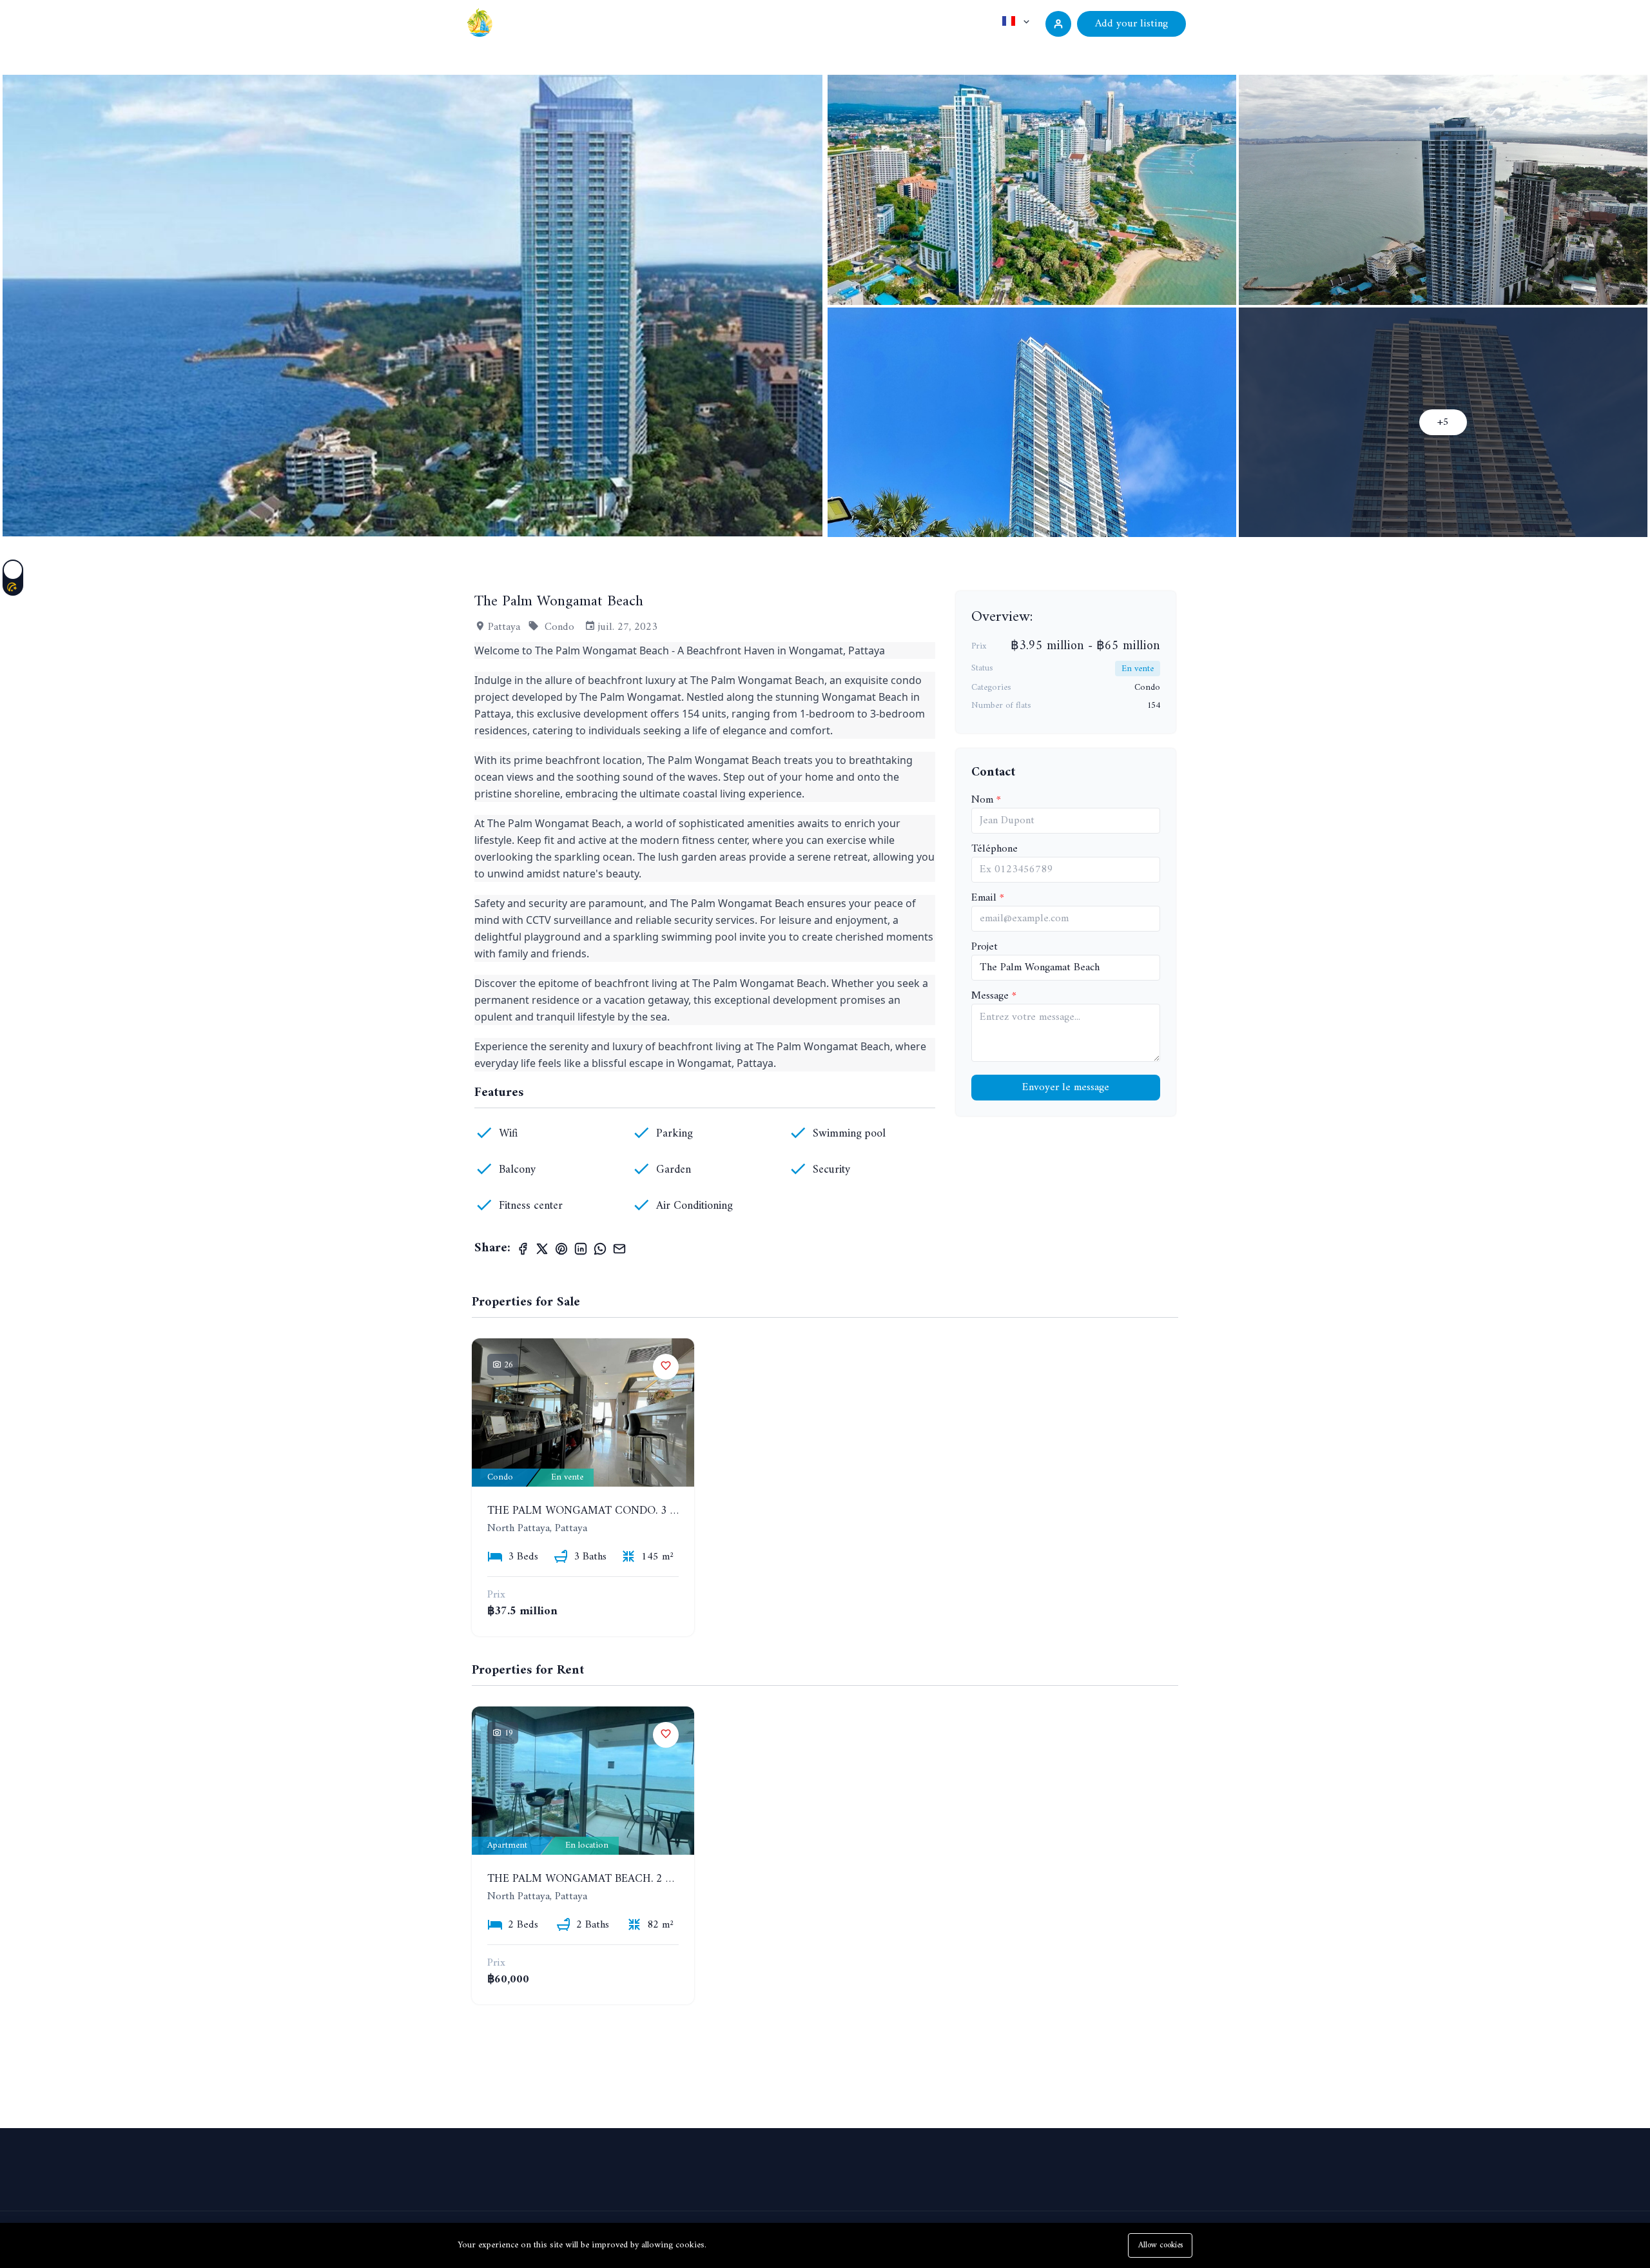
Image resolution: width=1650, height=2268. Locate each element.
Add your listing (1131, 24)
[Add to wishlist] (666, 1367)
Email (985, 898)
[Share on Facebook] (523, 1249)
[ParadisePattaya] (480, 22)
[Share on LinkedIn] (581, 1249)
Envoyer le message (1066, 1088)
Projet (985, 947)
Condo (559, 627)
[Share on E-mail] (619, 1249)
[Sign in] (1058, 24)
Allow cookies (1160, 2245)
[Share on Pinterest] (561, 1249)
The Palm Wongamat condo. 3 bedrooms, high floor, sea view (674, 1511)
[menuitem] (988, 53)
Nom (984, 800)
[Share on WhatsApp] (600, 1249)
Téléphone (995, 849)
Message (992, 996)
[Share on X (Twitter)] (542, 1249)
